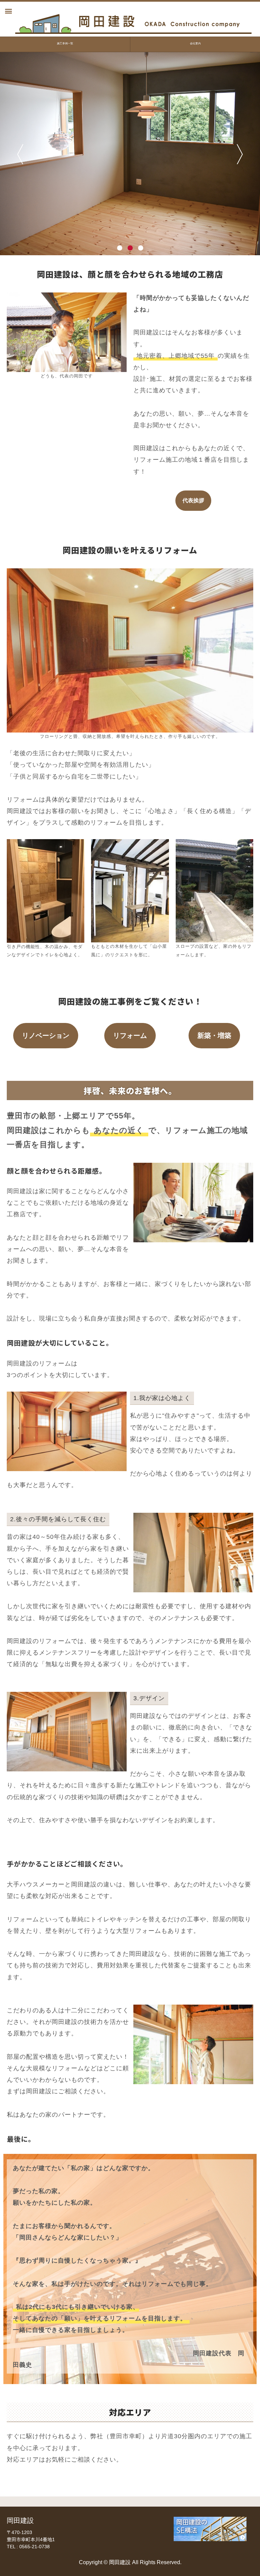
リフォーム (130, 1035)
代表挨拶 (193, 500)
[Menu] (8, 12)
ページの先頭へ (246, 2562)
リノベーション (46, 1035)
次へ (240, 154)
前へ (20, 154)
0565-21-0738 (35, 2547)
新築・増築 (214, 1035)
